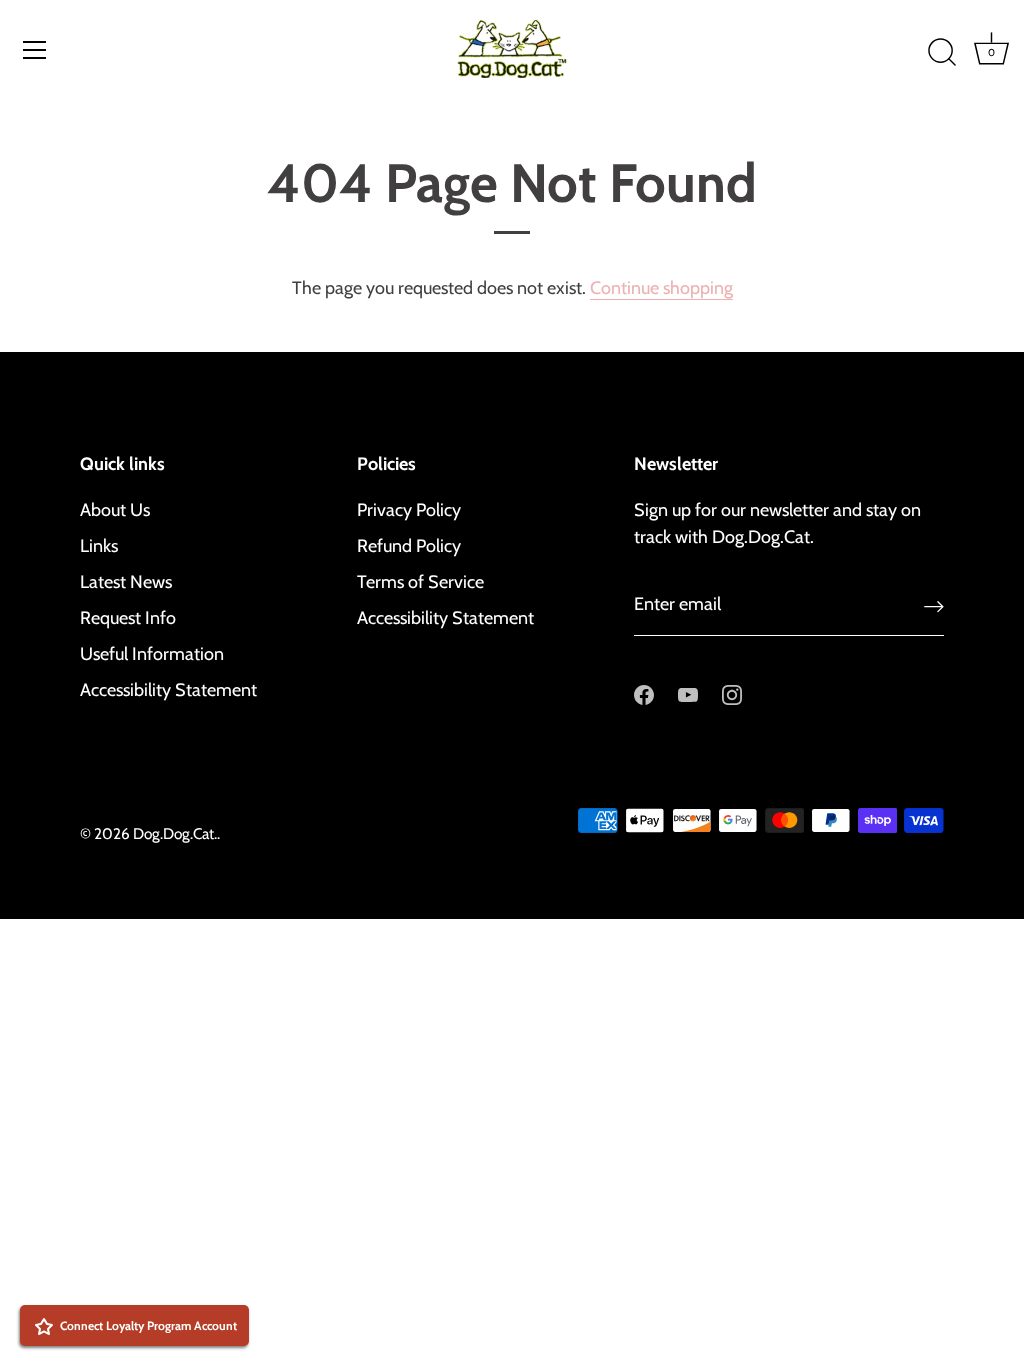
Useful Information (152, 654)
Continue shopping (661, 288)
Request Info (128, 618)
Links (99, 546)
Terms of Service (420, 582)
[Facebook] (644, 694)
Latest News (126, 582)
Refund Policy (409, 546)
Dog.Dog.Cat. (175, 833)
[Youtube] (688, 694)
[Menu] (35, 50)
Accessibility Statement (168, 690)
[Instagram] (732, 694)
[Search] (942, 53)
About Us (115, 510)
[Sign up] (934, 605)
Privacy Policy (409, 510)
